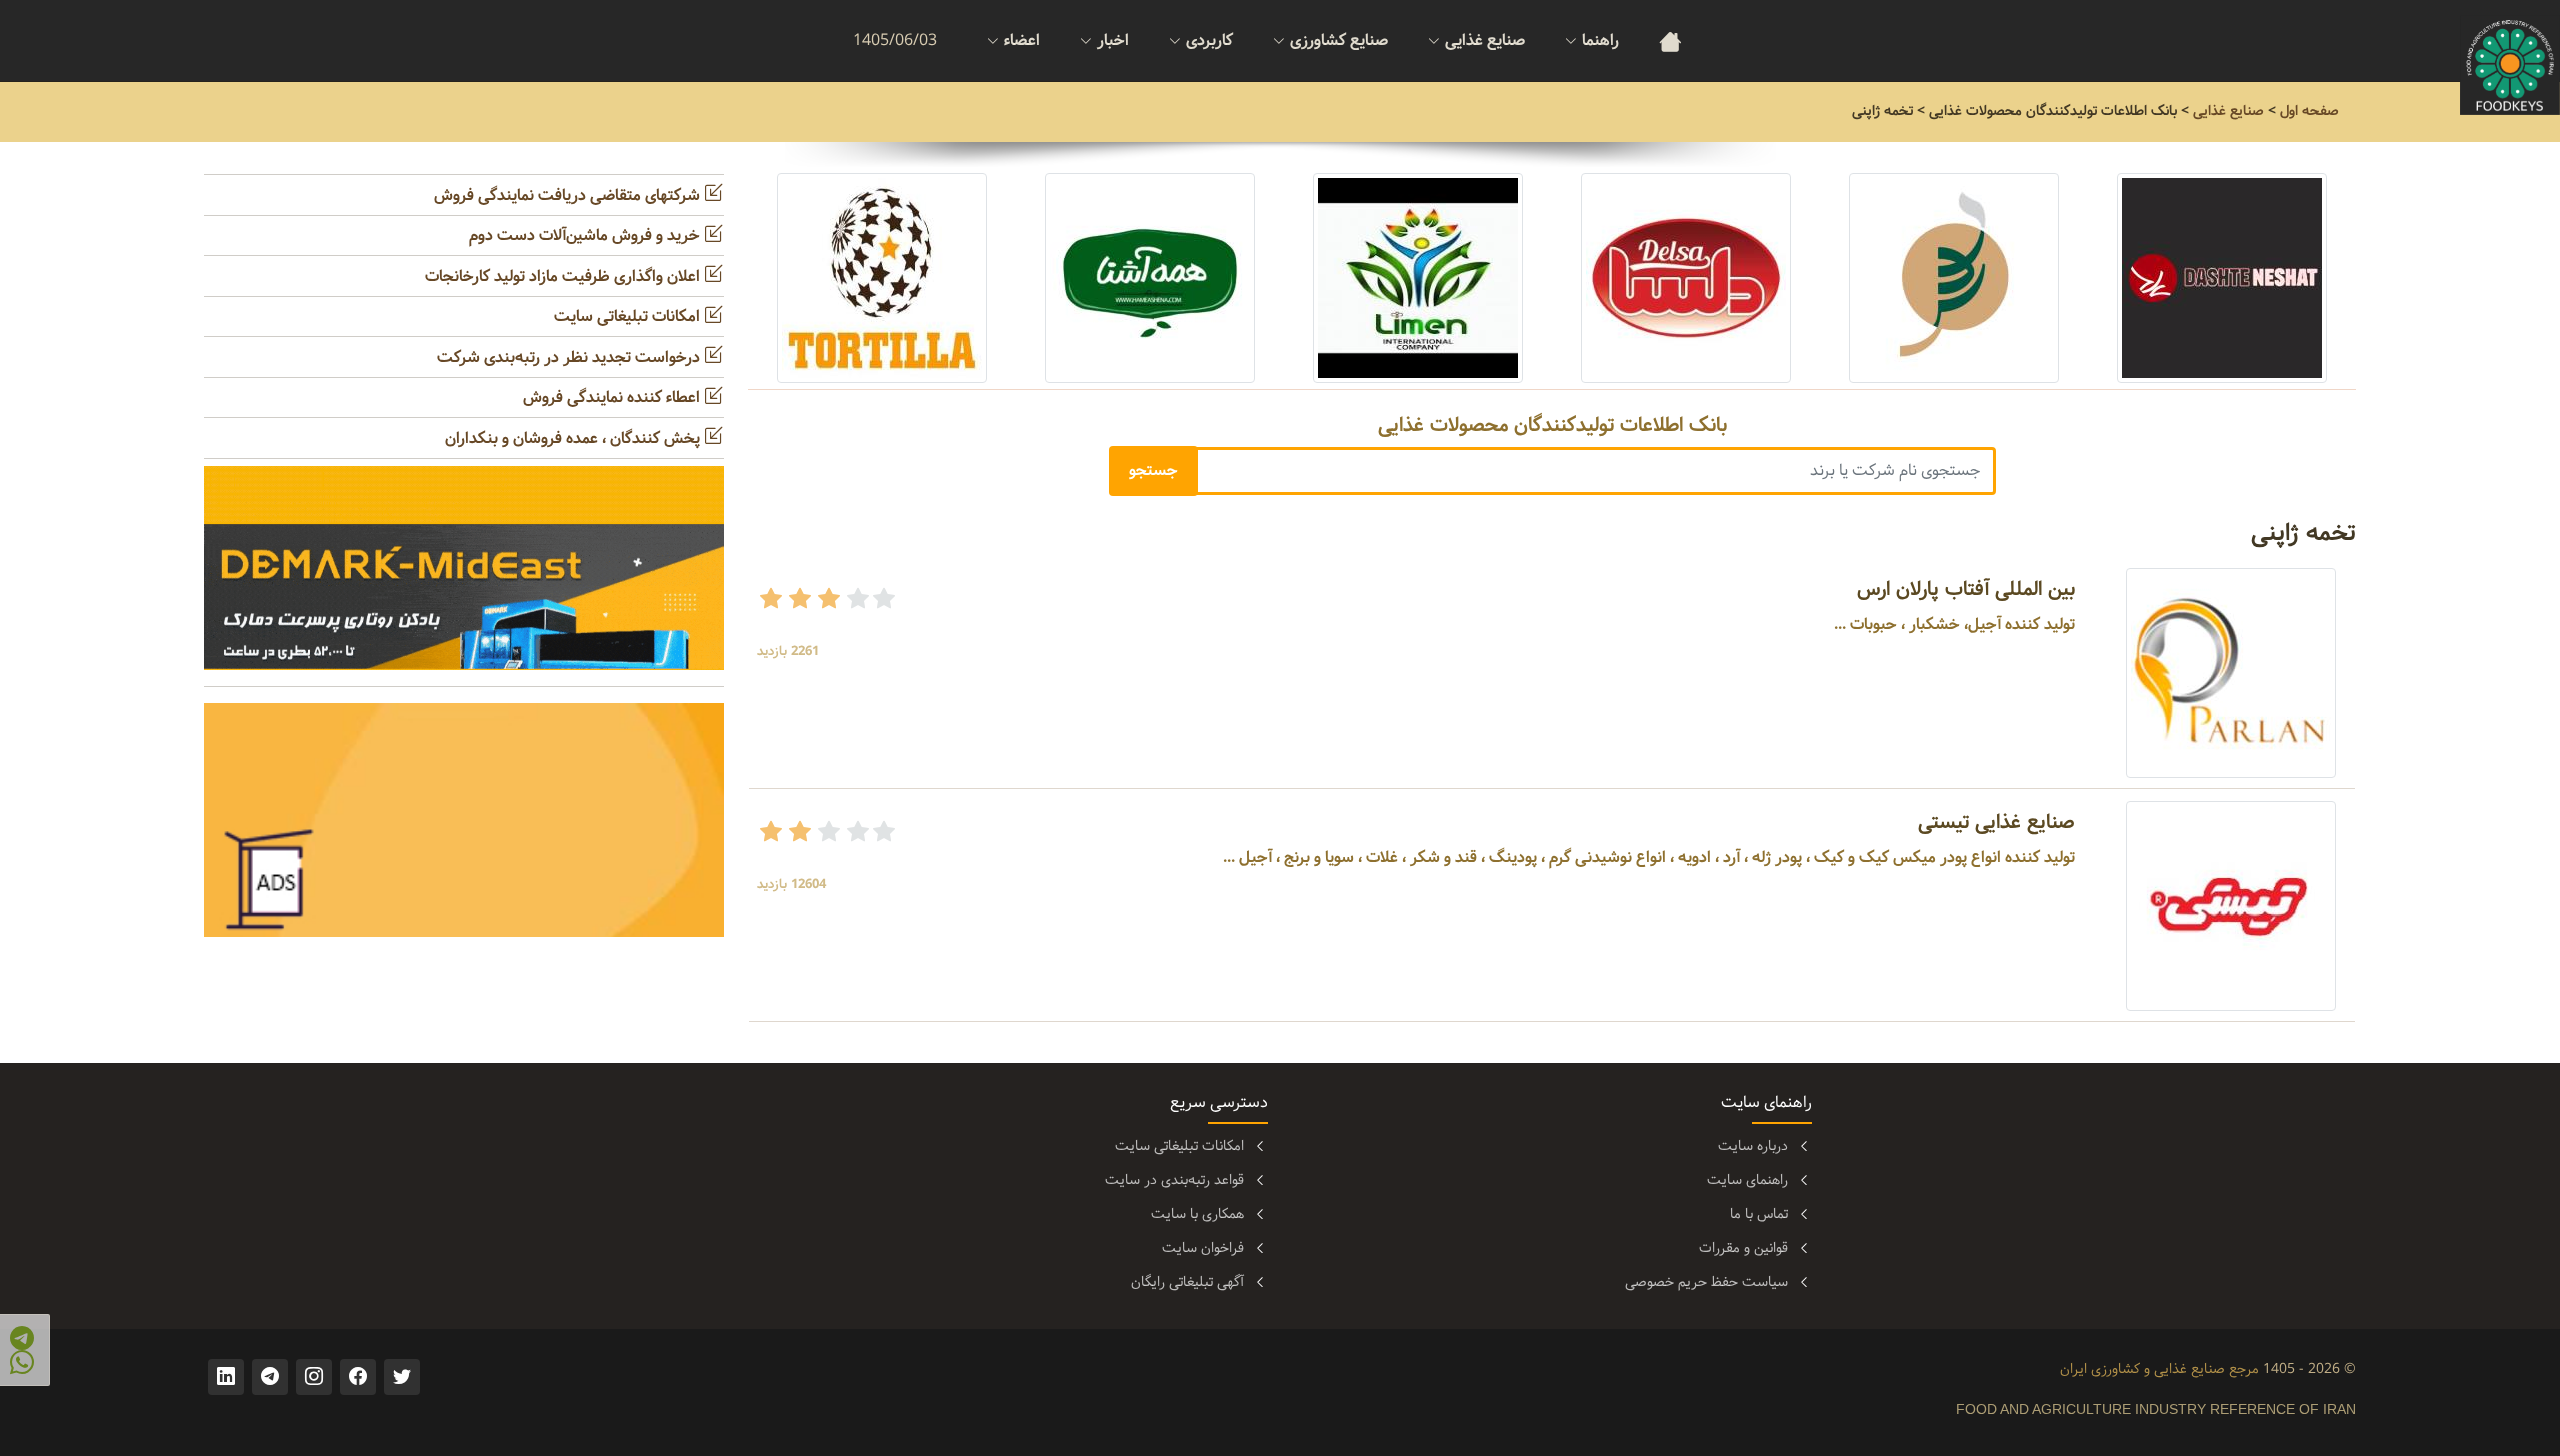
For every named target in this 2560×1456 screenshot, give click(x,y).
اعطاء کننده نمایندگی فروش (613, 397)
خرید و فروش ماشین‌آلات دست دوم (586, 235)
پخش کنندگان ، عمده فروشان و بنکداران (574, 438)
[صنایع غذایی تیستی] (2231, 905)
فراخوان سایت (1203, 1248)
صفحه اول (2309, 111)
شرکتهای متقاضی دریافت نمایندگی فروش (569, 195)
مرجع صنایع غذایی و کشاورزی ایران (2159, 1369)
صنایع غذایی (2228, 111)
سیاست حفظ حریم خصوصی (1706, 1282)
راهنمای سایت (1747, 1180)
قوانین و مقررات (1743, 1248)
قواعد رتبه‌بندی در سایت (1174, 1180)
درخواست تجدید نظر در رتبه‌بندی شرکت (570, 357)
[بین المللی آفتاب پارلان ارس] (2231, 672)
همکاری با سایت (1197, 1214)
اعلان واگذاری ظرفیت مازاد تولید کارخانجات (564, 276)
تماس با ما (1759, 1214)
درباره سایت (1753, 1146)
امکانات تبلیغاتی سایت (629, 316)
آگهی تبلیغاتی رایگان (1187, 1282)
